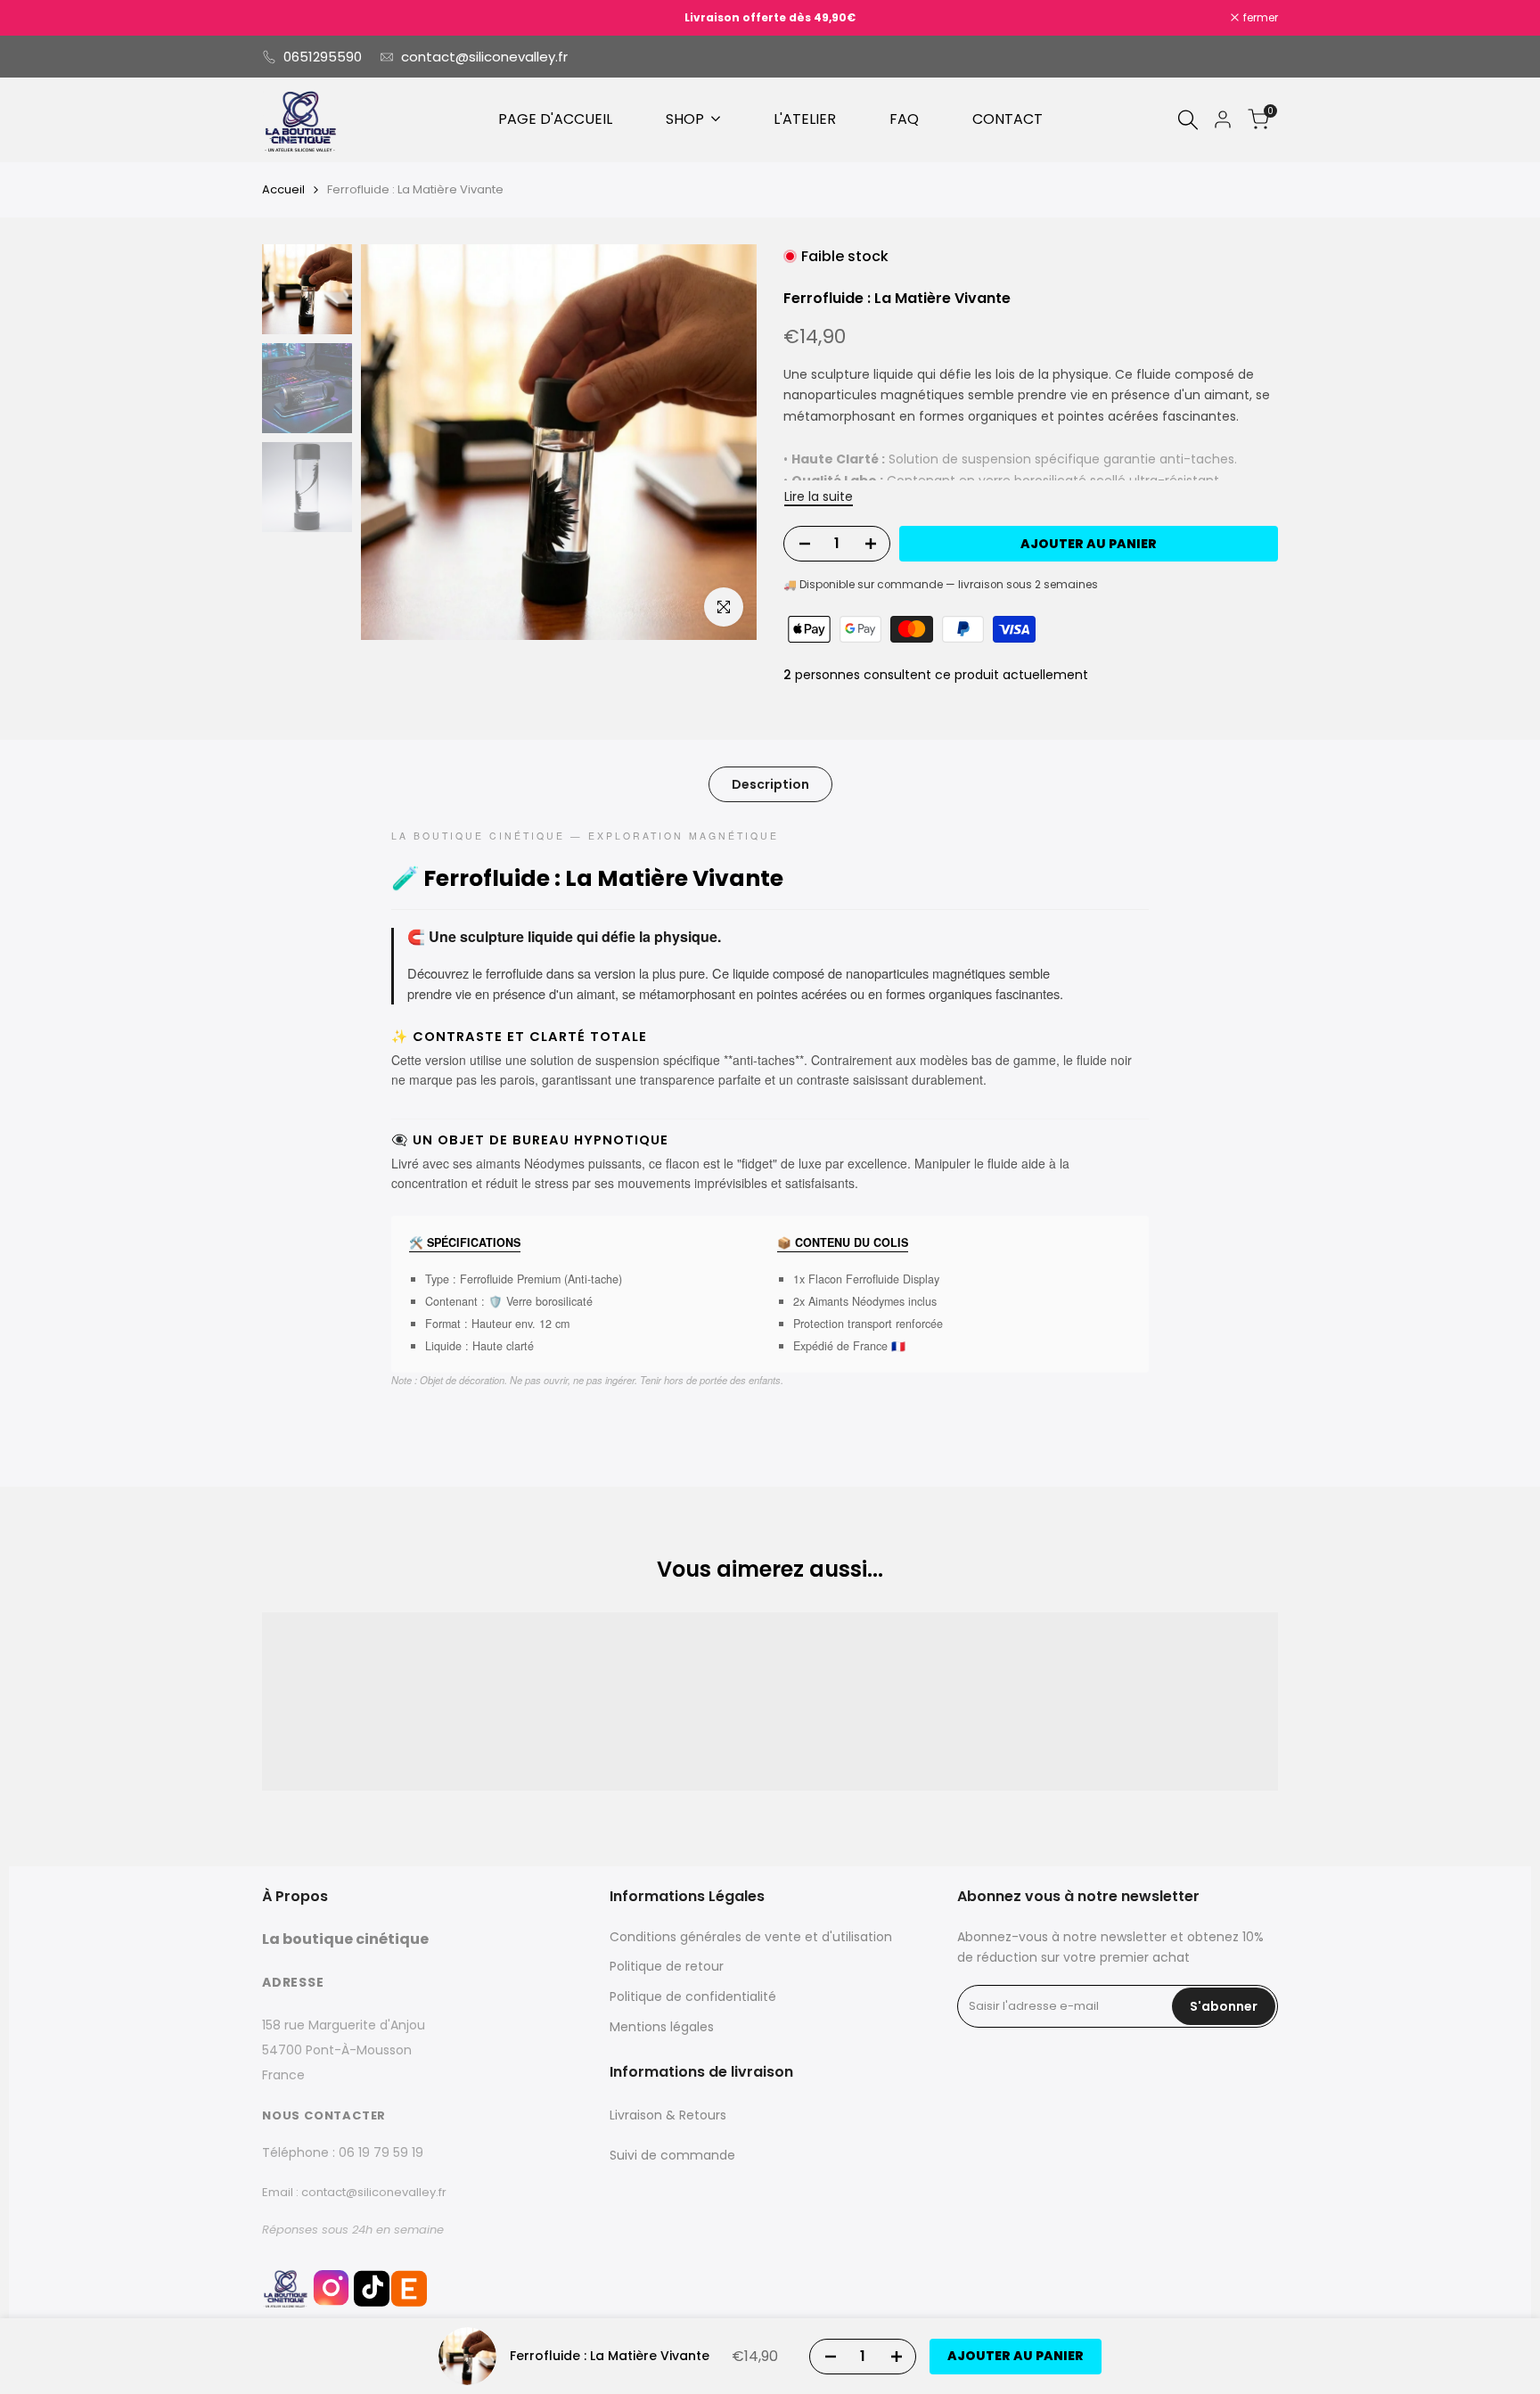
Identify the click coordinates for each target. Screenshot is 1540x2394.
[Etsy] (409, 2295)
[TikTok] (372, 2295)
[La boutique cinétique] (285, 2288)
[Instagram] (331, 2295)
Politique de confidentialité (693, 1996)
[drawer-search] (1188, 120)
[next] (721, 442)
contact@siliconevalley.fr (484, 57)
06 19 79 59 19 (381, 2152)
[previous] (397, 442)
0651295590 (323, 57)
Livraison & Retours (668, 2115)
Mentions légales (662, 2027)
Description (770, 784)
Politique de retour (667, 1966)
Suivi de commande (672, 2155)
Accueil (283, 189)
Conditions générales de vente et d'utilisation (751, 1937)
